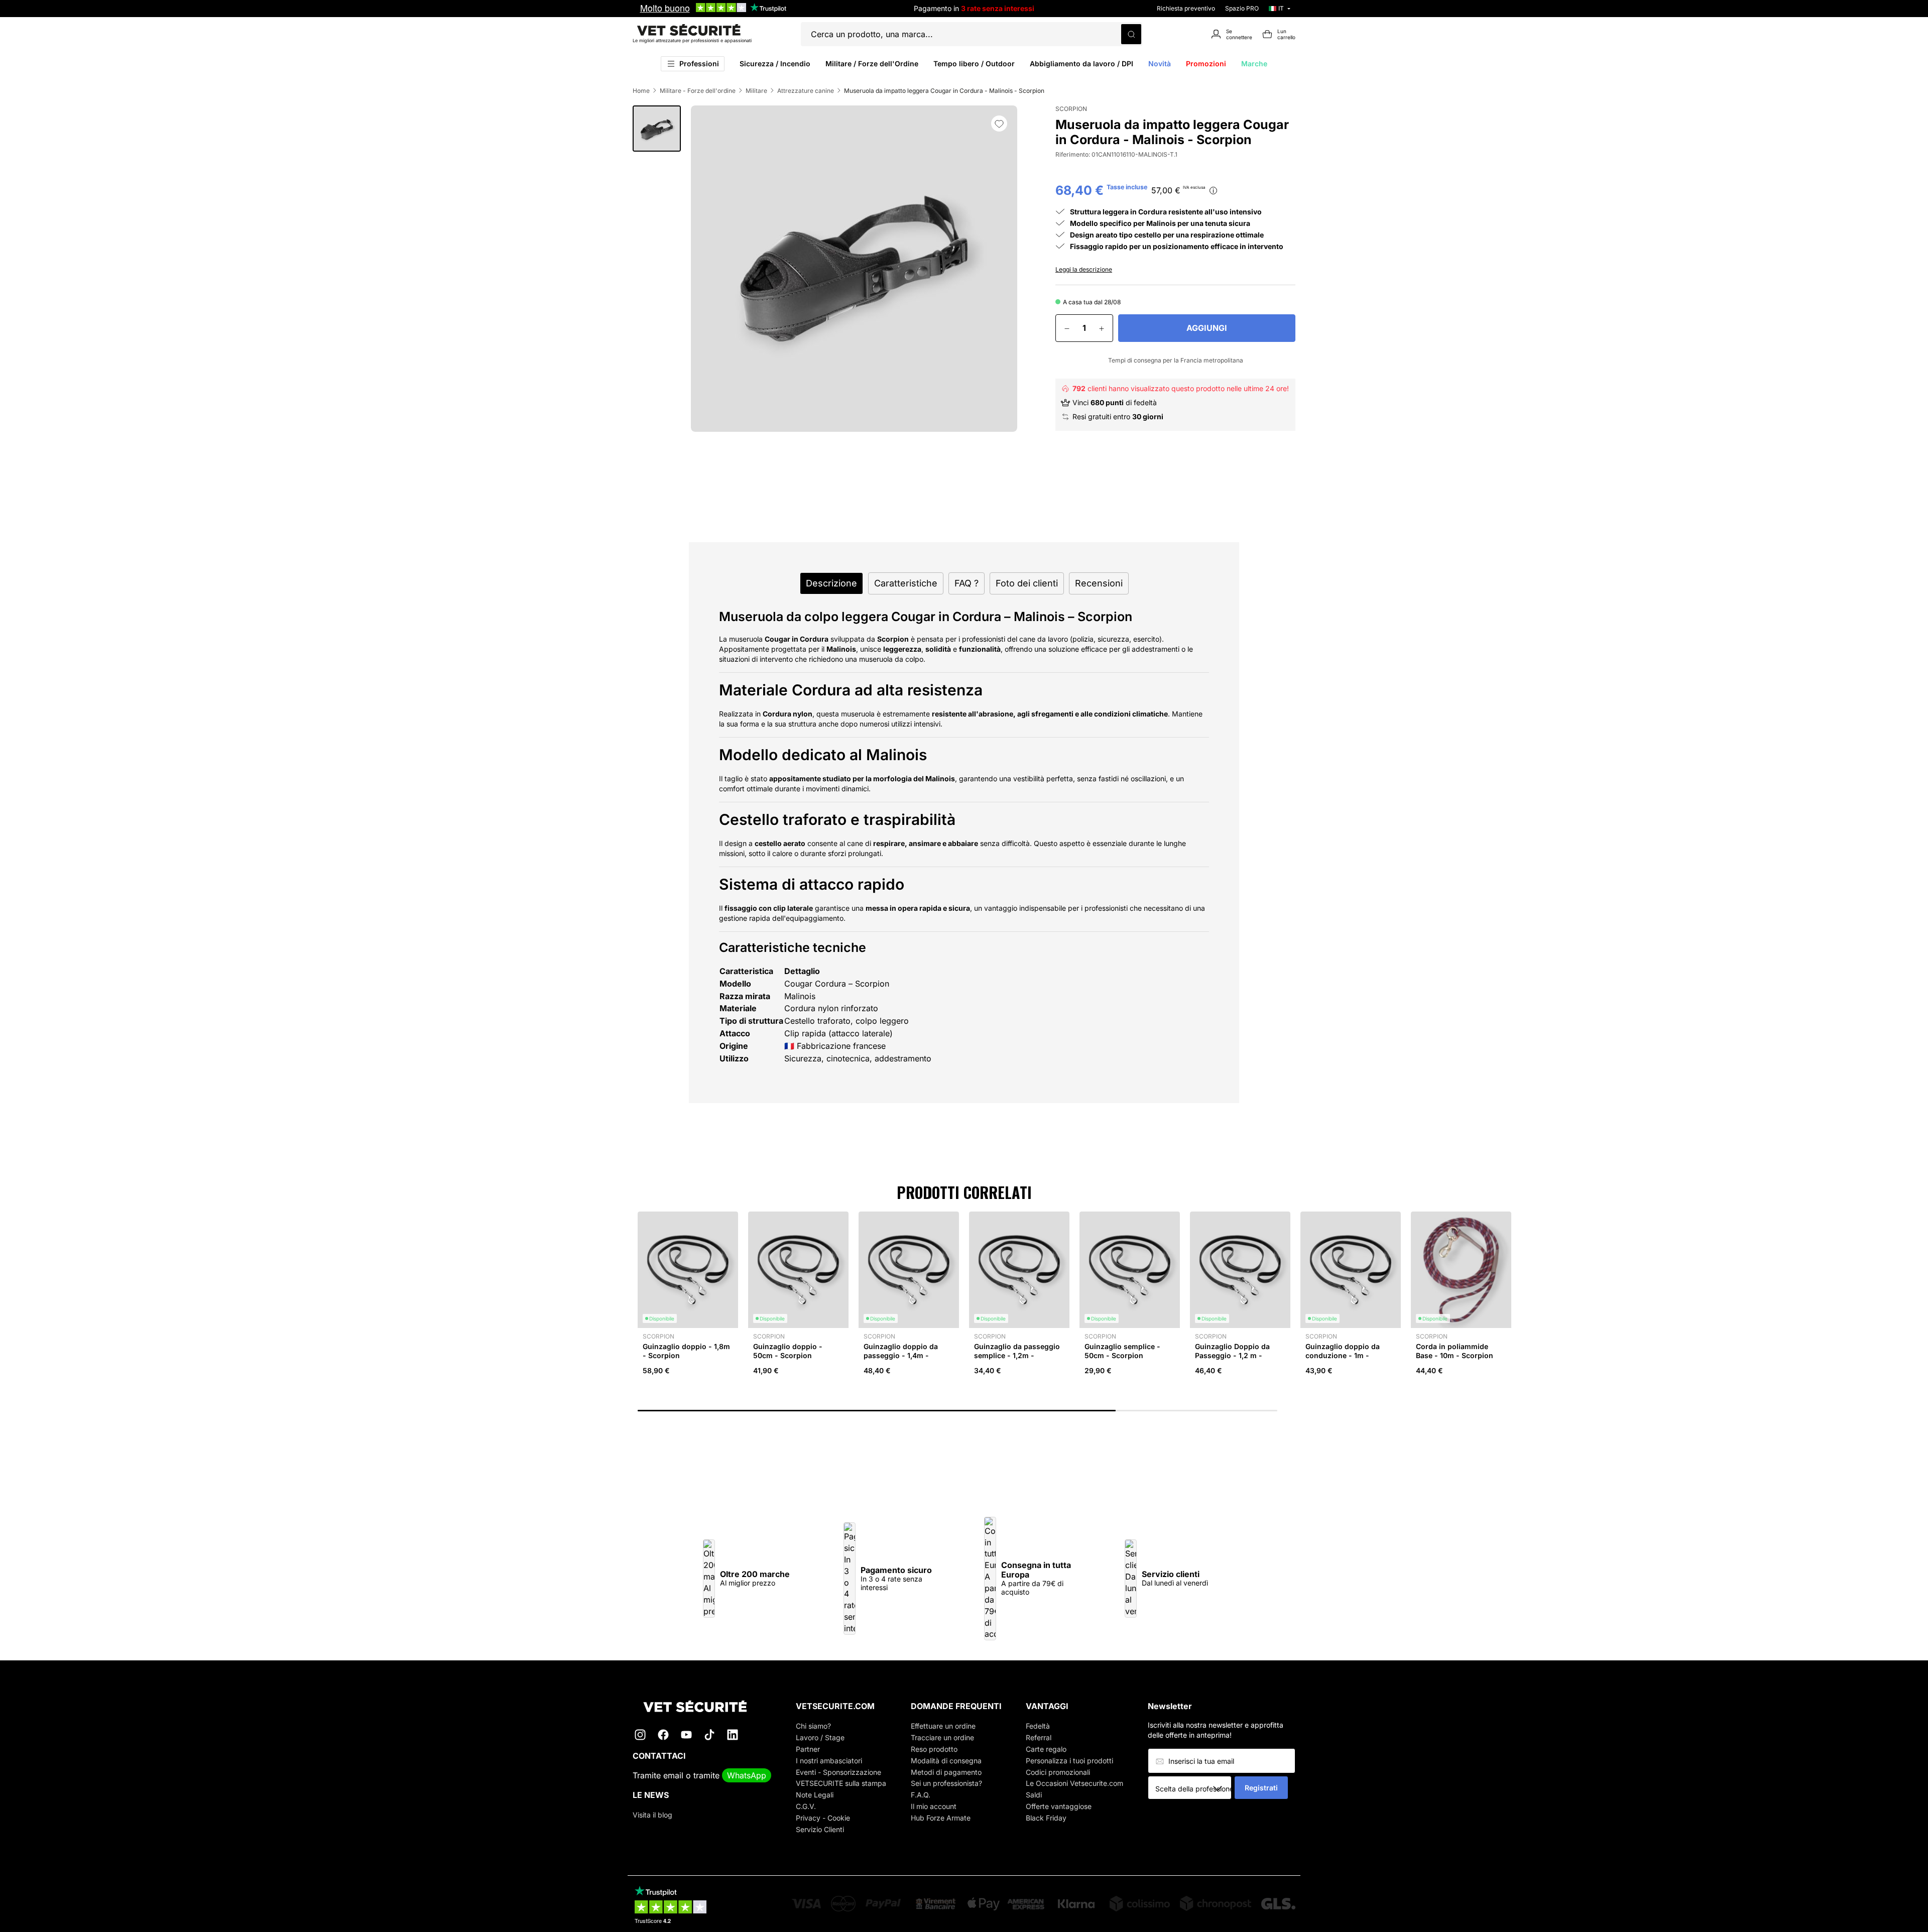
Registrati (1261, 1788)
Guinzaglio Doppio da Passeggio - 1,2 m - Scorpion (1232, 1355)
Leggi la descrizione (1084, 269)
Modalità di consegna (946, 1761)
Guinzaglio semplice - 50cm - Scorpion (1122, 1351)
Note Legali (815, 1795)
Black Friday (1046, 1818)
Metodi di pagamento (946, 1772)
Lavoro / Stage (820, 1737)
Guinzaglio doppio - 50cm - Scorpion (788, 1351)
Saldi (1034, 1795)
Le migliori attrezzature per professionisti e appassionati (692, 40)
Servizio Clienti (820, 1829)
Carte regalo (1046, 1749)
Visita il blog (652, 1815)
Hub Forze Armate (941, 1818)
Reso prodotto (934, 1749)
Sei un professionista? (946, 1783)
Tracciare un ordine (942, 1737)
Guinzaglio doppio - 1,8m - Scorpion (686, 1351)
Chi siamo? (813, 1726)
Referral (1039, 1737)
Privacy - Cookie (823, 1818)
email (673, 1775)
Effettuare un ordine (943, 1726)
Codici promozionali (1058, 1772)
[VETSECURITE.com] (702, 1706)
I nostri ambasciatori (829, 1761)
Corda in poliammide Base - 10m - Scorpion (1455, 1351)
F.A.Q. (921, 1795)
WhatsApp (747, 1775)
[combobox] (1193, 1788)
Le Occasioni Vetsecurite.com (1074, 1783)
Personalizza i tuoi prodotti (1069, 1761)
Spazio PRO (1242, 8)
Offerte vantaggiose (1059, 1806)
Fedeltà (1038, 1726)
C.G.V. (806, 1806)
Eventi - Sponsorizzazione (838, 1772)
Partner (808, 1749)
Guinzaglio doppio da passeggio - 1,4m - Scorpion (901, 1355)
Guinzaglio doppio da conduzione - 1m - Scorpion (1343, 1355)
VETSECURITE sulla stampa (841, 1783)
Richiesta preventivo (1186, 8)
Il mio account (934, 1806)
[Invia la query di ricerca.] (1131, 34)
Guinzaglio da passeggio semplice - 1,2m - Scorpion (1017, 1355)
